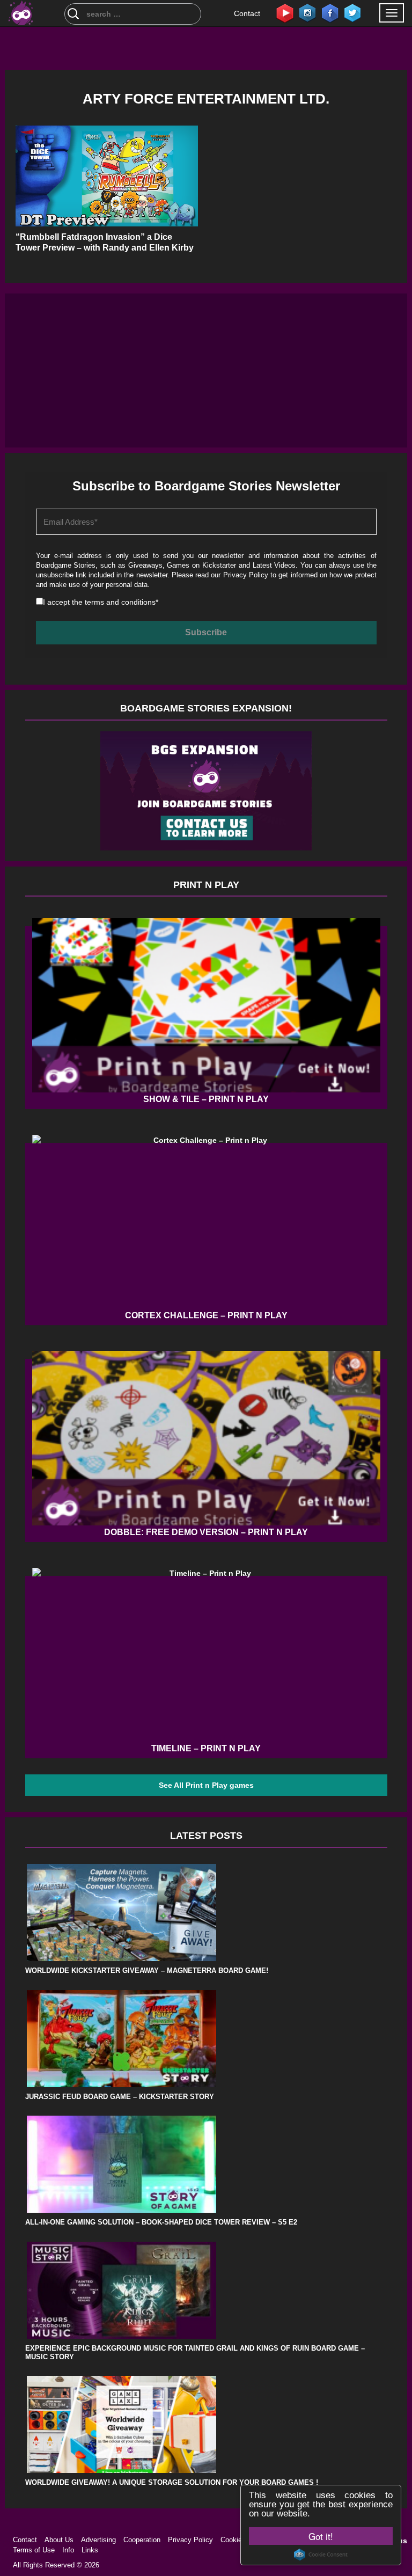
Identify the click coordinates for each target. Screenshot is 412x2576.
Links (90, 2550)
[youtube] (285, 12)
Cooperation (142, 2540)
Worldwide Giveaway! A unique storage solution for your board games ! (172, 2482)
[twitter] (352, 12)
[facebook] (330, 12)
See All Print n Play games (206, 1785)
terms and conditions (120, 602)
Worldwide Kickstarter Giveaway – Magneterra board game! (147, 1970)
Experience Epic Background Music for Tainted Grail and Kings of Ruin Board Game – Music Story (195, 2353)
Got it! (321, 2536)
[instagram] (307, 12)
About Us (59, 2540)
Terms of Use (34, 2550)
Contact (247, 13)
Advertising (98, 2540)
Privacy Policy (246, 575)
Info (68, 2550)
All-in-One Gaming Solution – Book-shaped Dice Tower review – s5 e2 (161, 2222)
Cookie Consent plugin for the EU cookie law (321, 2555)
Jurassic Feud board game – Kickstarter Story (120, 2097)
